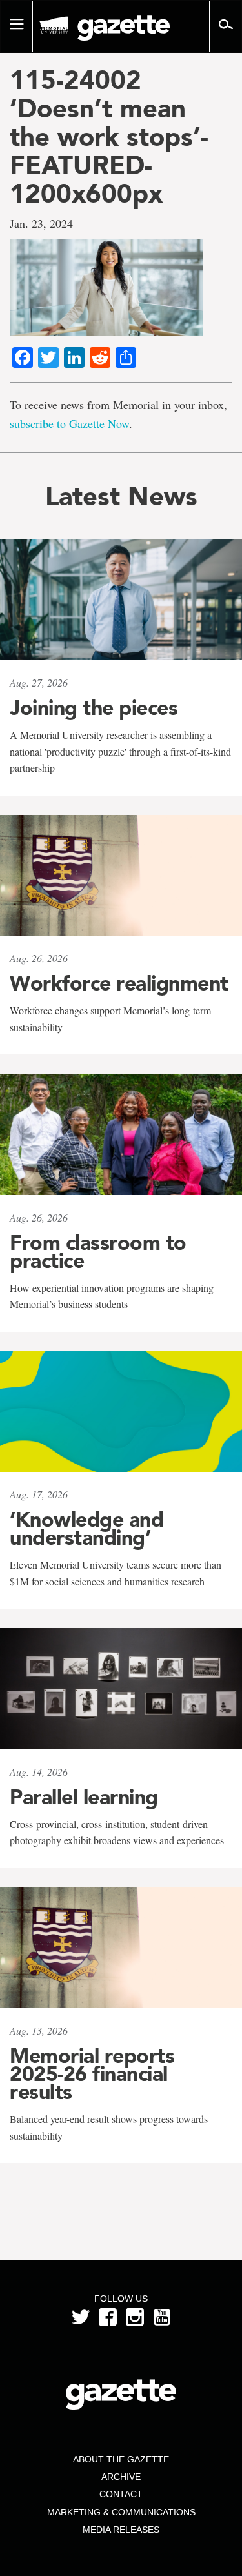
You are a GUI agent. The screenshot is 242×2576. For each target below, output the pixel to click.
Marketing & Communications (121, 2512)
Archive (121, 2477)
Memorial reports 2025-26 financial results (92, 2074)
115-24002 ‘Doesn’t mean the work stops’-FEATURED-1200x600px (109, 137)
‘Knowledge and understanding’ (86, 1529)
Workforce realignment (119, 983)
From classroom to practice (98, 1252)
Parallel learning (84, 1797)
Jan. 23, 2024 (41, 223)
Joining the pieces (94, 708)
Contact (121, 2494)
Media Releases (121, 2530)
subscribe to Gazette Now (69, 423)
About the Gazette (121, 2459)
